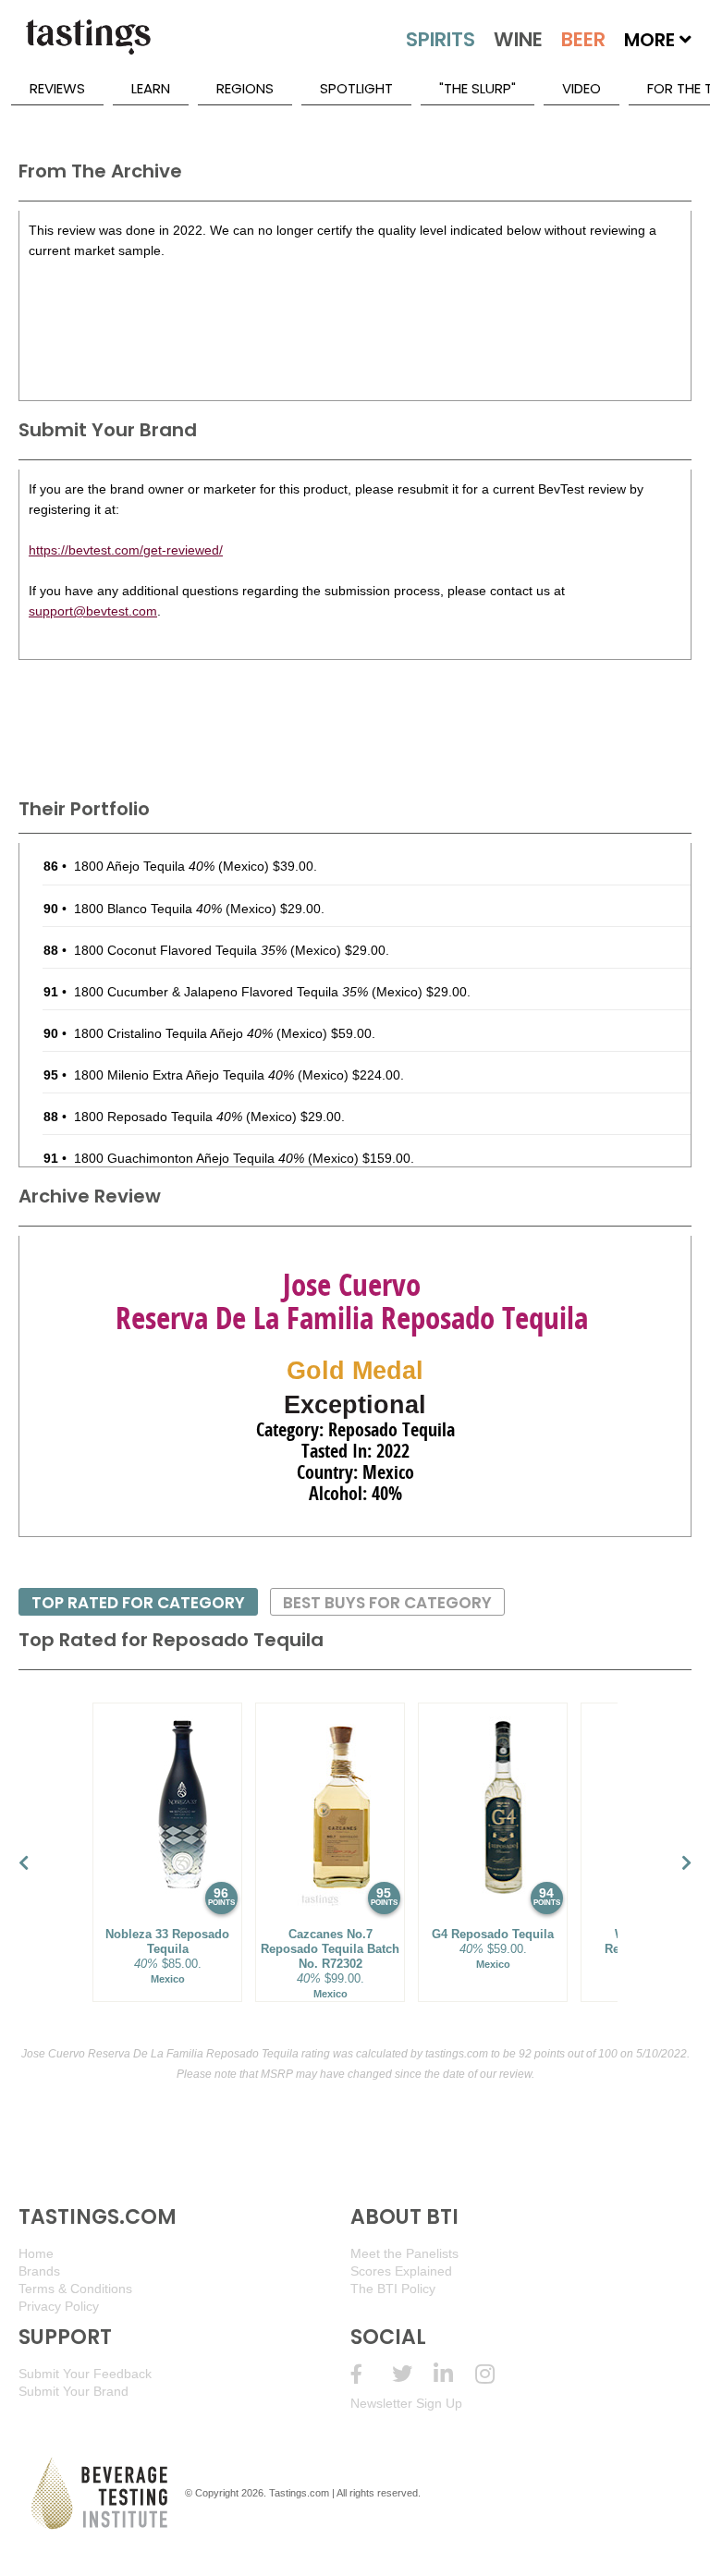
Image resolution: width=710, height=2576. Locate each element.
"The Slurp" (477, 88)
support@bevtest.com (93, 611)
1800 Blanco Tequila (148, 909)
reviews (57, 88)
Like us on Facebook (371, 2374)
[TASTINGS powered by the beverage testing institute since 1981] (88, 46)
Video (581, 88)
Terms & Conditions (75, 2289)
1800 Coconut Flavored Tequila (180, 950)
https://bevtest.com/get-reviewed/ (126, 550)
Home (36, 2253)
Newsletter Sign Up (406, 2403)
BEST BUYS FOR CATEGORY (387, 1603)
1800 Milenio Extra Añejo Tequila (184, 1075)
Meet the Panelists (404, 2253)
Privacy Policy (59, 2306)
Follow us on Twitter (413, 2374)
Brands (39, 2271)
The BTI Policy (393, 2289)
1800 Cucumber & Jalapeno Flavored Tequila (221, 992)
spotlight (356, 88)
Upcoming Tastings (496, 2374)
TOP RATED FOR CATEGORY (138, 1603)
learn (151, 88)
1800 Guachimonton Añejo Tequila (189, 1158)
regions (245, 88)
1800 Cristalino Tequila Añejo (173, 1033)
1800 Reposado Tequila (158, 1117)
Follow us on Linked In (454, 2374)
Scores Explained (401, 2271)
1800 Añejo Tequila (144, 866)
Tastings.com (299, 2493)
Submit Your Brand (73, 2391)
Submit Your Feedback (85, 2374)
